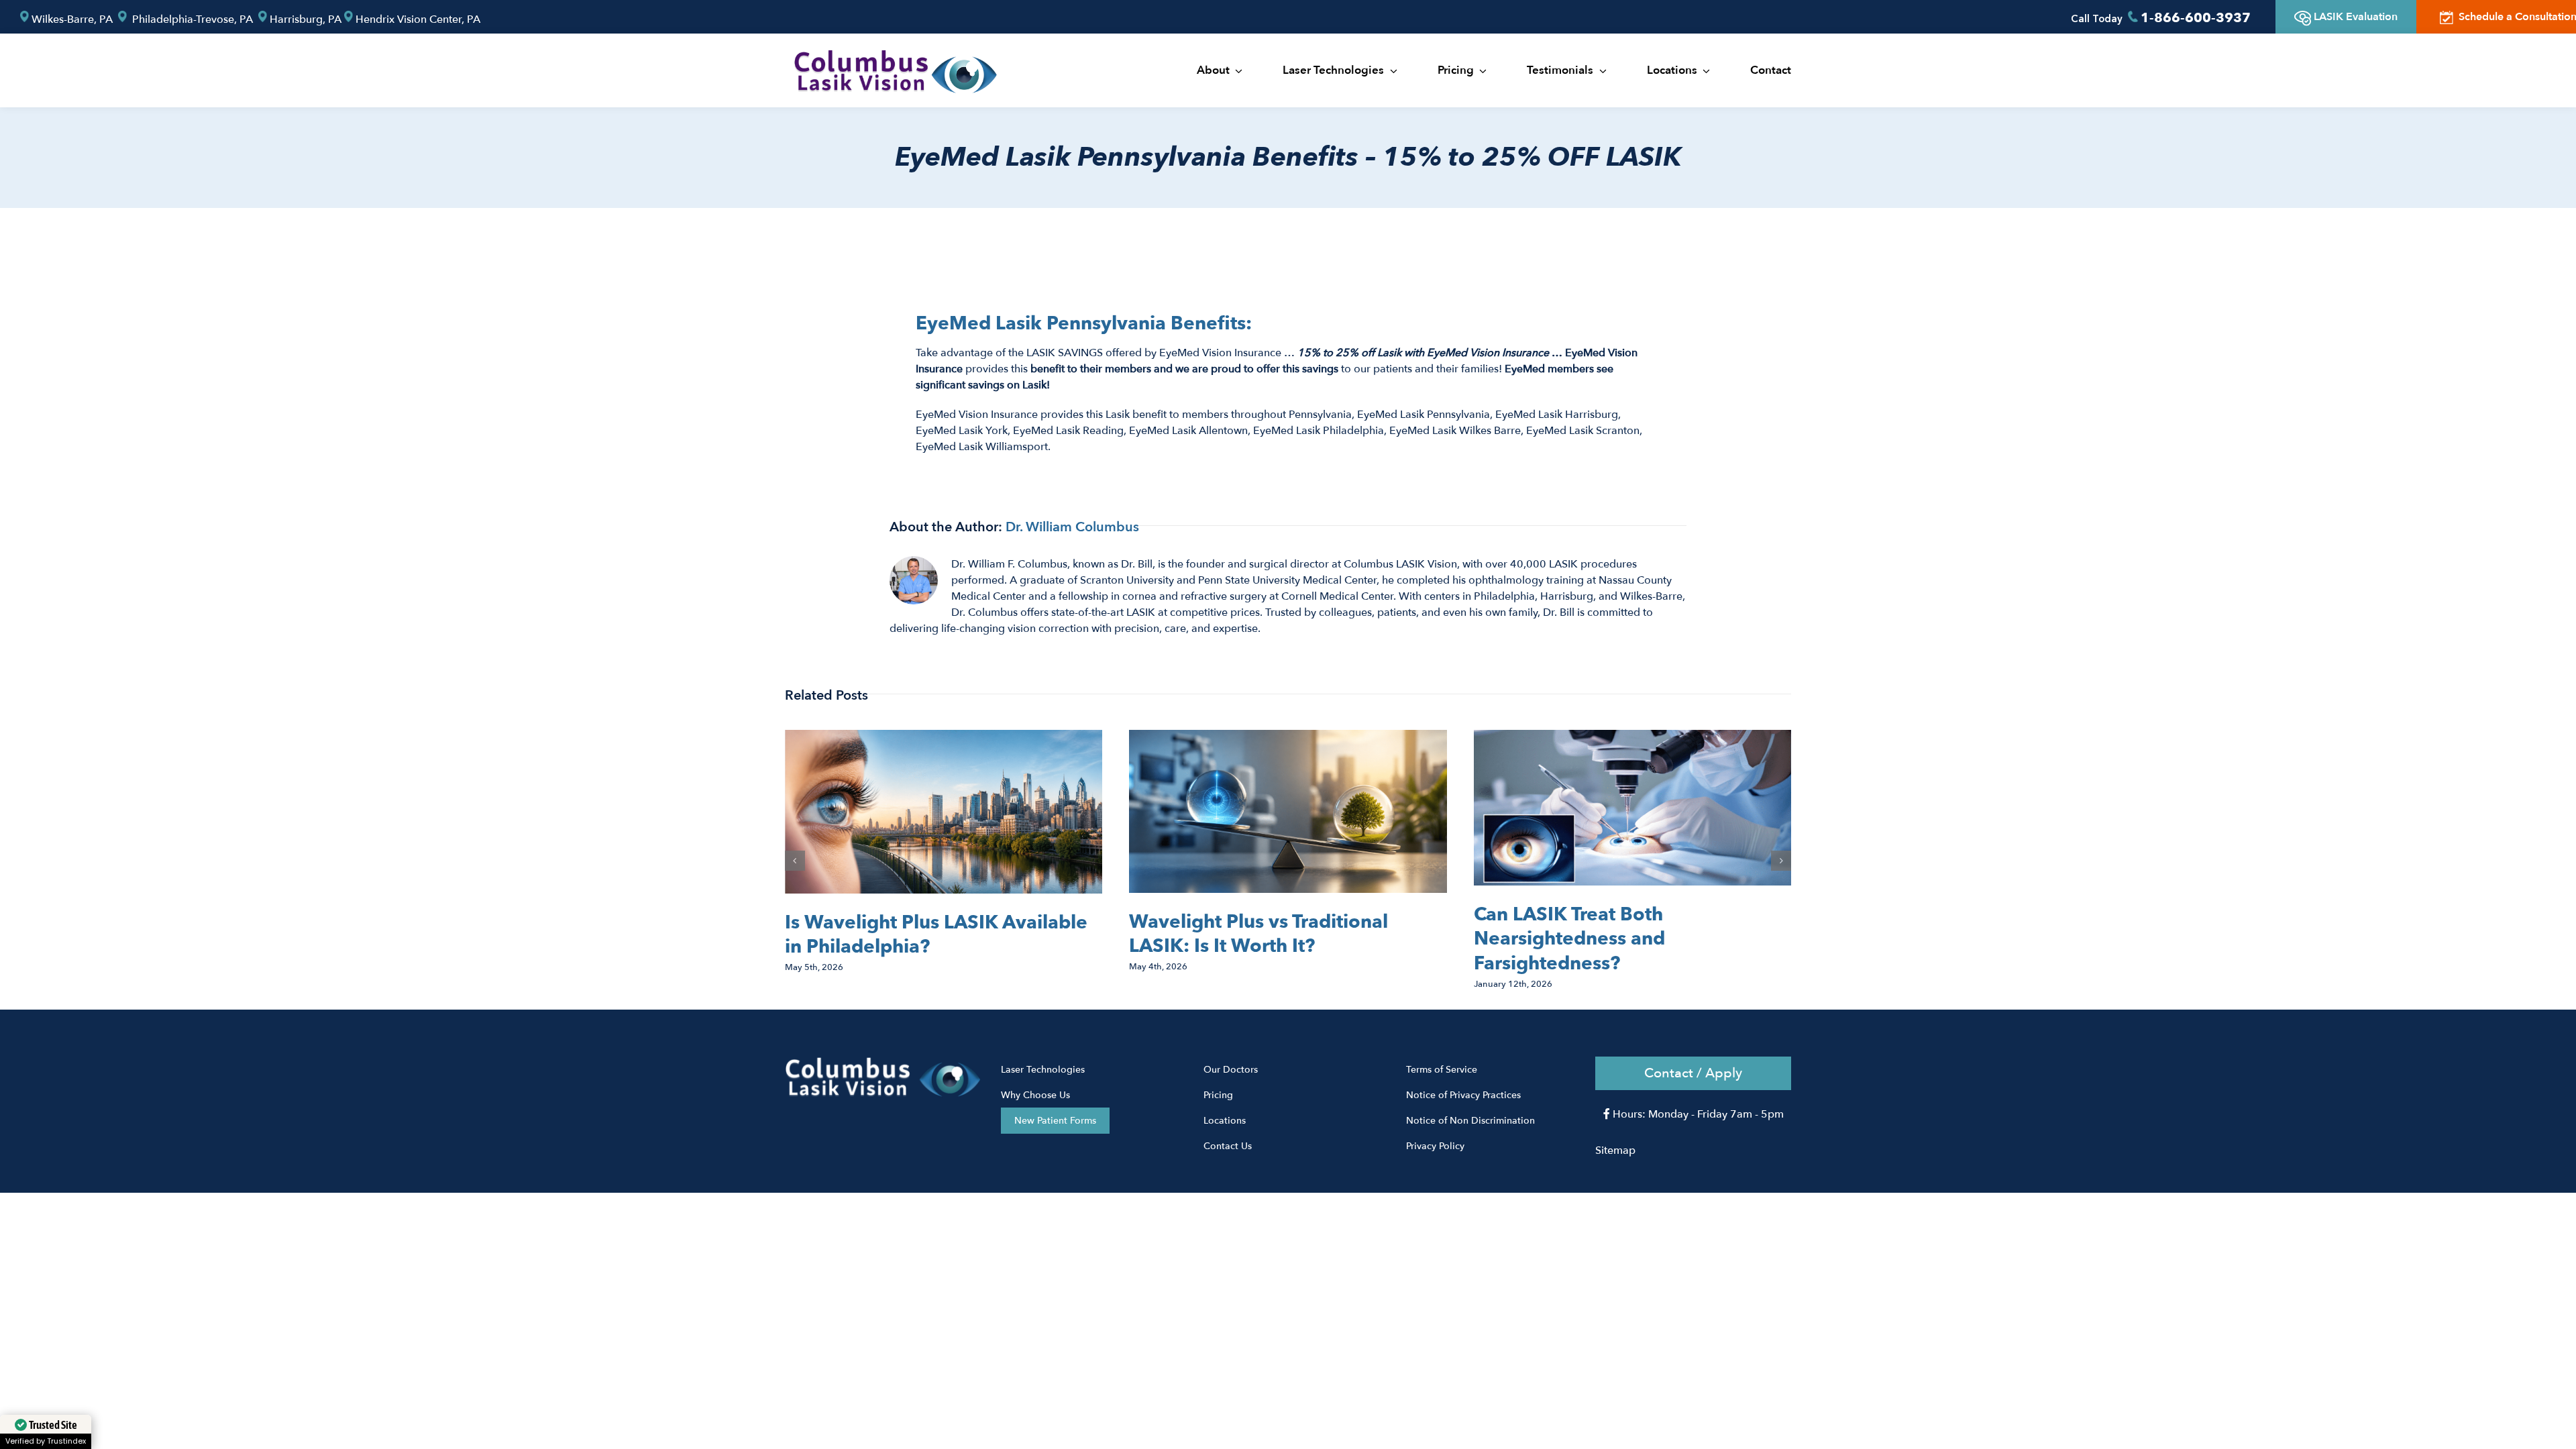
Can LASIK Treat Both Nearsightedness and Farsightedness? (1569, 939)
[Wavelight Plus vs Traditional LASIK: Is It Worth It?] (1288, 737)
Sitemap (1615, 1150)
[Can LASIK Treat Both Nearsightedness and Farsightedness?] (1632, 737)
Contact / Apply (1693, 1073)
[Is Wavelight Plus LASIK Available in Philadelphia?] (944, 737)
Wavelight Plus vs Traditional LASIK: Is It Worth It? (1258, 934)
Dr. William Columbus (1072, 527)
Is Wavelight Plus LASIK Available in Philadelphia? (936, 934)
